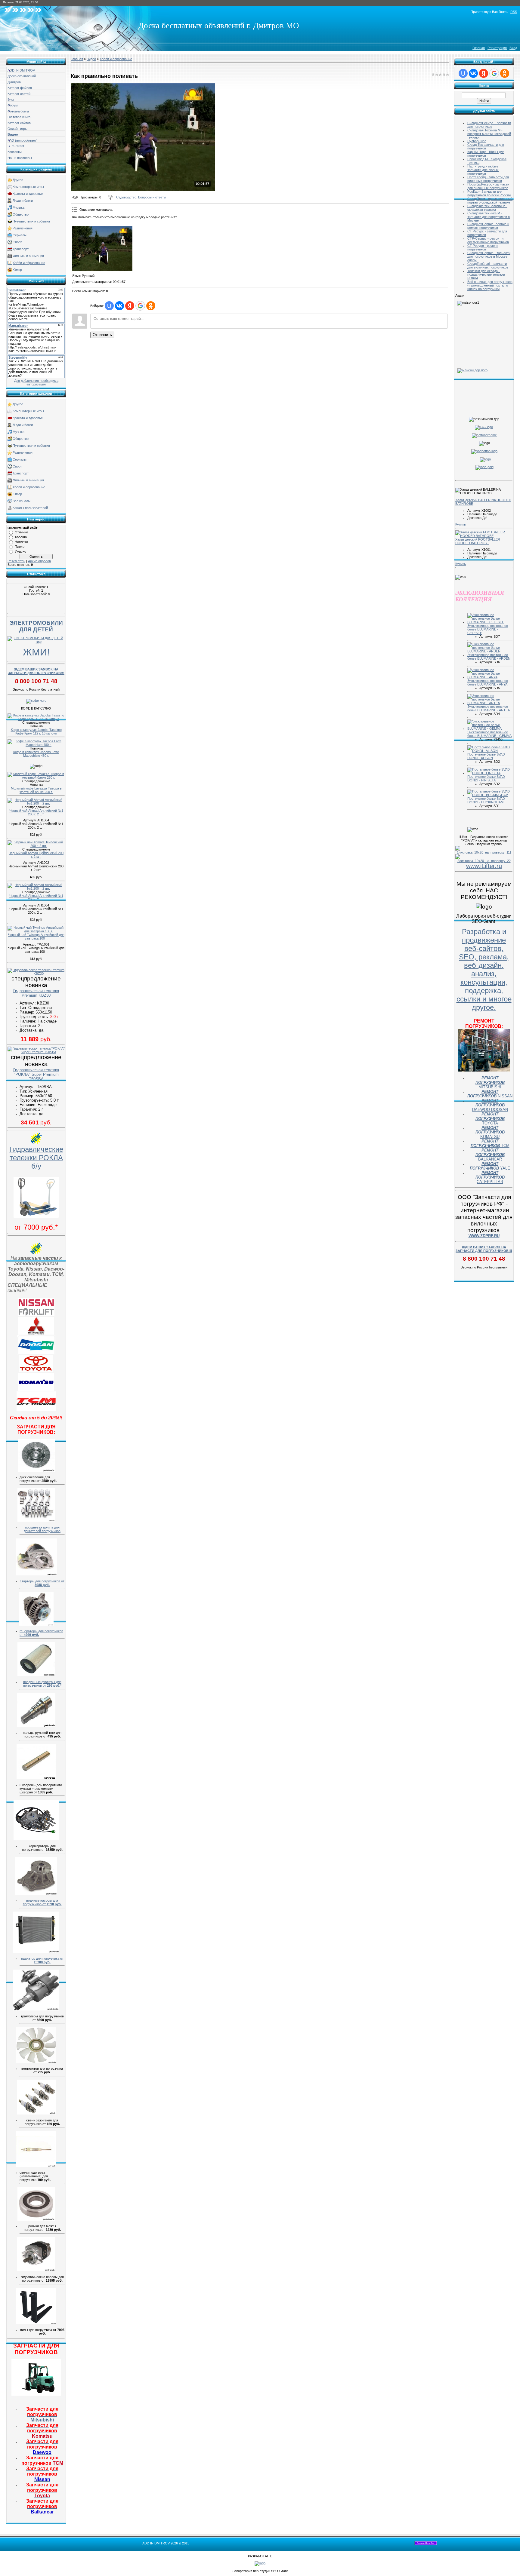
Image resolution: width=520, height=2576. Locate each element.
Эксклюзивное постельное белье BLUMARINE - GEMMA (489, 734)
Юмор (17, 270)
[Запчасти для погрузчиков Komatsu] (36, 1390)
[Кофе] (36, 701)
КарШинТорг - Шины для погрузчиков (486, 154)
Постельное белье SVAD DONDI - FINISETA (486, 778)
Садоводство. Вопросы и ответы (141, 197)
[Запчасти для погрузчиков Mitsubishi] (36, 1333)
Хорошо (21, 537)
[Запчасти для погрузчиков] (36, 2394)
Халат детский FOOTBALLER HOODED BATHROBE (478, 541)
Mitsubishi (42, 2414)
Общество (21, 214)
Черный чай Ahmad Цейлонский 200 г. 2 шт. (36, 855)
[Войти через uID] (109, 306)
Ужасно (20, 551)
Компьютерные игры (28, 187)
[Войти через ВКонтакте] (119, 306)
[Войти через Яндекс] (130, 306)
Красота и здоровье (28, 194)
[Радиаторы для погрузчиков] (36, 1952)
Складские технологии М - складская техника (487, 208)
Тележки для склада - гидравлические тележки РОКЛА (486, 274)
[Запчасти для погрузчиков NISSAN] (36, 1315)
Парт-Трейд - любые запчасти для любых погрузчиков (483, 170)
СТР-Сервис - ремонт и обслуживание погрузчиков (488, 240)
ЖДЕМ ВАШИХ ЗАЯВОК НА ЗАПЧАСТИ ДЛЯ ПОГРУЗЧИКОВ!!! (36, 671)
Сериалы (20, 235)
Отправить (102, 335)
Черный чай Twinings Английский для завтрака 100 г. (36, 937)
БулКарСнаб (477, 141)
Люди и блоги (23, 201)
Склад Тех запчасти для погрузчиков (486, 146)
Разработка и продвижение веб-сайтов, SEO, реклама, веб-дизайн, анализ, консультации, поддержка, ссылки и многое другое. (484, 969)
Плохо (20, 547)
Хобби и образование (29, 263)
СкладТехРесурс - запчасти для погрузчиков (489, 125)
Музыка (19, 207)
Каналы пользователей (30, 508)
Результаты (16, 561)
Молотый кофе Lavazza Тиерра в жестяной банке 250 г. (36, 790)
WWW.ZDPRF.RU (484, 1236)
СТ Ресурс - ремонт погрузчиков (483, 247)
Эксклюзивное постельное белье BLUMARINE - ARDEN (489, 657)
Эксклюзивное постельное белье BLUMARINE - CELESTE (488, 629)
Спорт (17, 242)
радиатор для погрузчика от (42, 1960)
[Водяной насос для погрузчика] (36, 1894)
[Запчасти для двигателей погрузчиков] (36, 1520)
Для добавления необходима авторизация (36, 382)
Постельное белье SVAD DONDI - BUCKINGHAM (486, 800)
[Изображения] (102, 248)
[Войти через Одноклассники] (151, 306)
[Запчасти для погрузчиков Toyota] (36, 1371)
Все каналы (22, 501)
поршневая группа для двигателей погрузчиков (42, 1529)
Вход (513, 48)
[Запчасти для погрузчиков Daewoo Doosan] (36, 1353)
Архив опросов (39, 561)
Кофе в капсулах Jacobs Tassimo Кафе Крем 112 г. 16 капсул (36, 731)
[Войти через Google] (140, 306)
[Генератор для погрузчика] (36, 1624)
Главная (479, 48)
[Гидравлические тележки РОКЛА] (36, 1216)
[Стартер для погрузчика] (36, 1574)
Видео (91, 59)
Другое (18, 180)
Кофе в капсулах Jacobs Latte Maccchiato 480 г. (36, 754)
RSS (514, 12)
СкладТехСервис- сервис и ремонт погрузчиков (488, 226)
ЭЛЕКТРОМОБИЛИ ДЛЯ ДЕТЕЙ (36, 626)
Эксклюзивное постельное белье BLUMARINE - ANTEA (489, 708)
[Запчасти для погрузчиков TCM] (36, 1410)
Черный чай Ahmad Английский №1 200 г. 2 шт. (36, 812)
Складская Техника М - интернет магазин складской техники (489, 134)
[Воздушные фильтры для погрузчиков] (36, 1675)
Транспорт (21, 249)
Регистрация (497, 48)
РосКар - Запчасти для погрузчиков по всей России (489, 193)
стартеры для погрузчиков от (42, 1583)
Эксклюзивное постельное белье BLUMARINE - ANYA (488, 682)
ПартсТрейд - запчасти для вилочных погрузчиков (488, 179)
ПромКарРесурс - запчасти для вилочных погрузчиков (488, 186)
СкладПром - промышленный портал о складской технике (490, 201)
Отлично (21, 532)
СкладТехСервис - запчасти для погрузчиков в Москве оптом (489, 256)
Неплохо (21, 542)
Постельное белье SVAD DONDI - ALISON (486, 756)
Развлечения (23, 228)
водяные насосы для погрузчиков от (42, 1902)
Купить (461, 524)
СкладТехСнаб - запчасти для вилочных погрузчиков (488, 265)
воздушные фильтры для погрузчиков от (42, 1684)
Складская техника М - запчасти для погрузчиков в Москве (489, 217)
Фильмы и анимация (28, 256)
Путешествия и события (31, 221)
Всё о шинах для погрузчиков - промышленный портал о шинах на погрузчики (490, 285)
